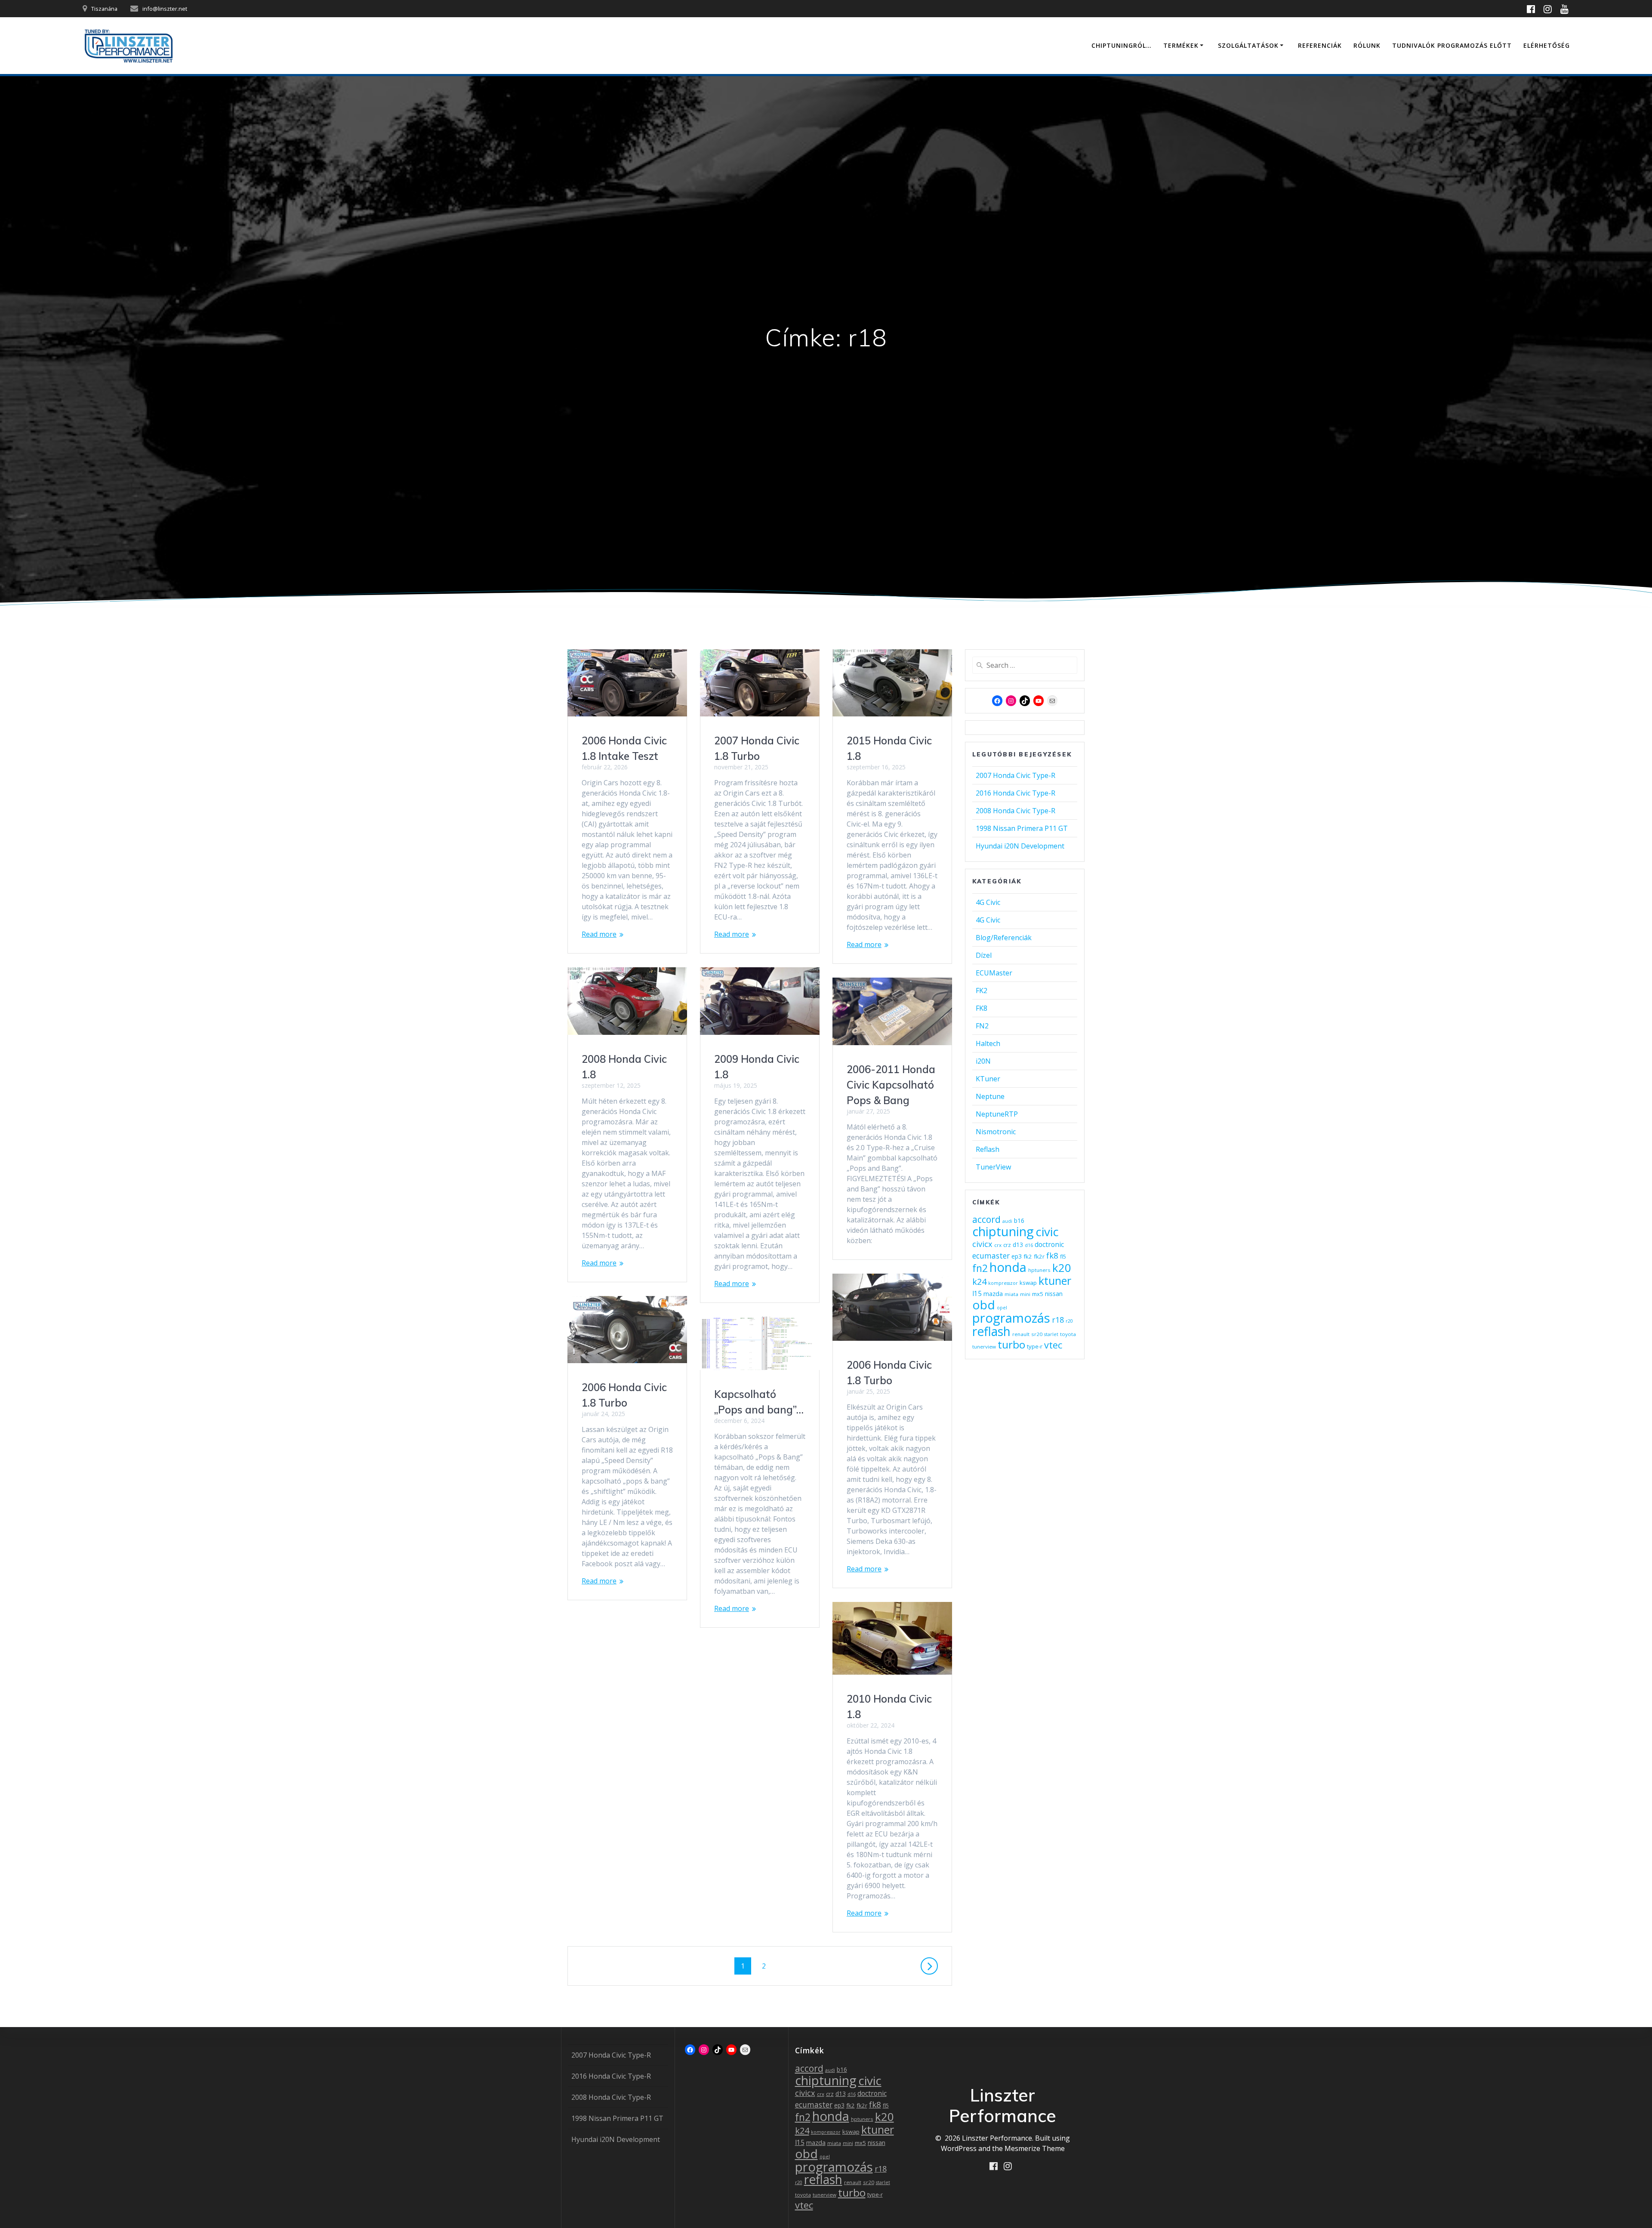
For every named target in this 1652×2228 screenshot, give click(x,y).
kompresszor (1003, 1283)
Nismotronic (996, 1132)
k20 (1062, 1268)
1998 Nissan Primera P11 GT (1022, 828)
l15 (977, 1293)
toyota (1068, 1334)
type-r (1035, 1346)
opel (1002, 1308)
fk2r (1039, 1256)
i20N (983, 1061)
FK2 (982, 991)
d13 (1018, 1245)
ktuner (1055, 1281)
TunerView (993, 1167)
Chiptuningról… (1122, 45)
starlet (1051, 1334)
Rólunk (1367, 45)
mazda (993, 1294)
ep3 (1017, 1256)
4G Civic (988, 902)
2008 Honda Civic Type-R (1016, 811)
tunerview (984, 1347)
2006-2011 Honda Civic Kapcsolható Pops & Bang (891, 1085)
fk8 (1052, 1255)
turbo (1011, 1344)
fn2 (980, 1268)
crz (1007, 1245)
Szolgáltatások (1248, 45)
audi (1007, 1221)
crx (998, 1245)
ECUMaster (994, 973)
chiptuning (1003, 1231)
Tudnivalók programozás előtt (1452, 45)
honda (1008, 1267)
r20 (1069, 1321)
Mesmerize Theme (1035, 2148)
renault (1021, 1334)
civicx (982, 1244)
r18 (1058, 1320)
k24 (979, 1282)
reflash (991, 1331)
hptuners (1039, 1270)
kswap (1028, 1283)
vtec (1053, 1345)
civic (1047, 1231)
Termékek (1181, 45)
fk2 (1028, 1256)
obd (984, 1305)
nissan (1054, 1294)
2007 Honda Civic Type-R (1016, 775)
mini (1025, 1294)
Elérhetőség (1547, 45)
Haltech (988, 1043)
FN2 (982, 1026)
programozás (1011, 1318)
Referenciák (1320, 45)
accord (986, 1219)
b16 (1019, 1220)
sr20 (1037, 1334)
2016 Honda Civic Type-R (1016, 793)
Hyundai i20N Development (1020, 846)
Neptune (990, 1096)
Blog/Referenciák (1004, 938)
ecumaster (991, 1256)
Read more (599, 934)
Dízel (984, 955)
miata (1011, 1294)
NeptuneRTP (997, 1114)
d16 (1029, 1245)
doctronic (1049, 1244)
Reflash (988, 1149)
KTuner (988, 1079)
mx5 (1038, 1294)
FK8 (982, 1008)
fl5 (1063, 1257)
